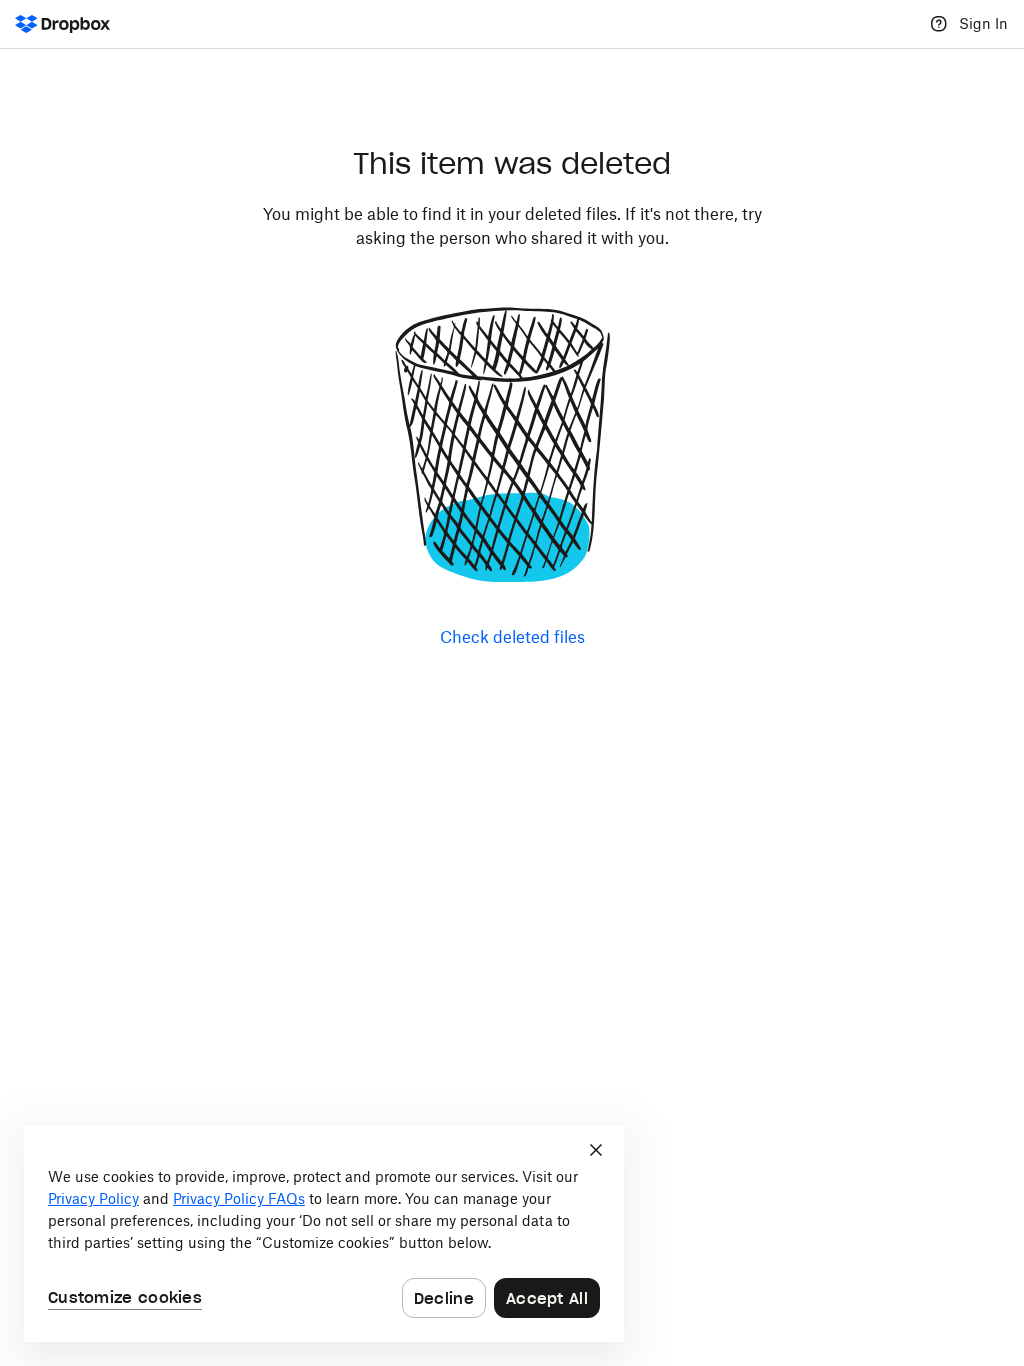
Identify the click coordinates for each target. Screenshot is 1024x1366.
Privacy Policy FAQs (239, 1198)
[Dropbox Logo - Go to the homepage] (62, 24)
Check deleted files (512, 637)
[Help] (939, 24)
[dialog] (324, 1234)
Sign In (983, 23)
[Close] (596, 1150)
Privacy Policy (93, 1198)
